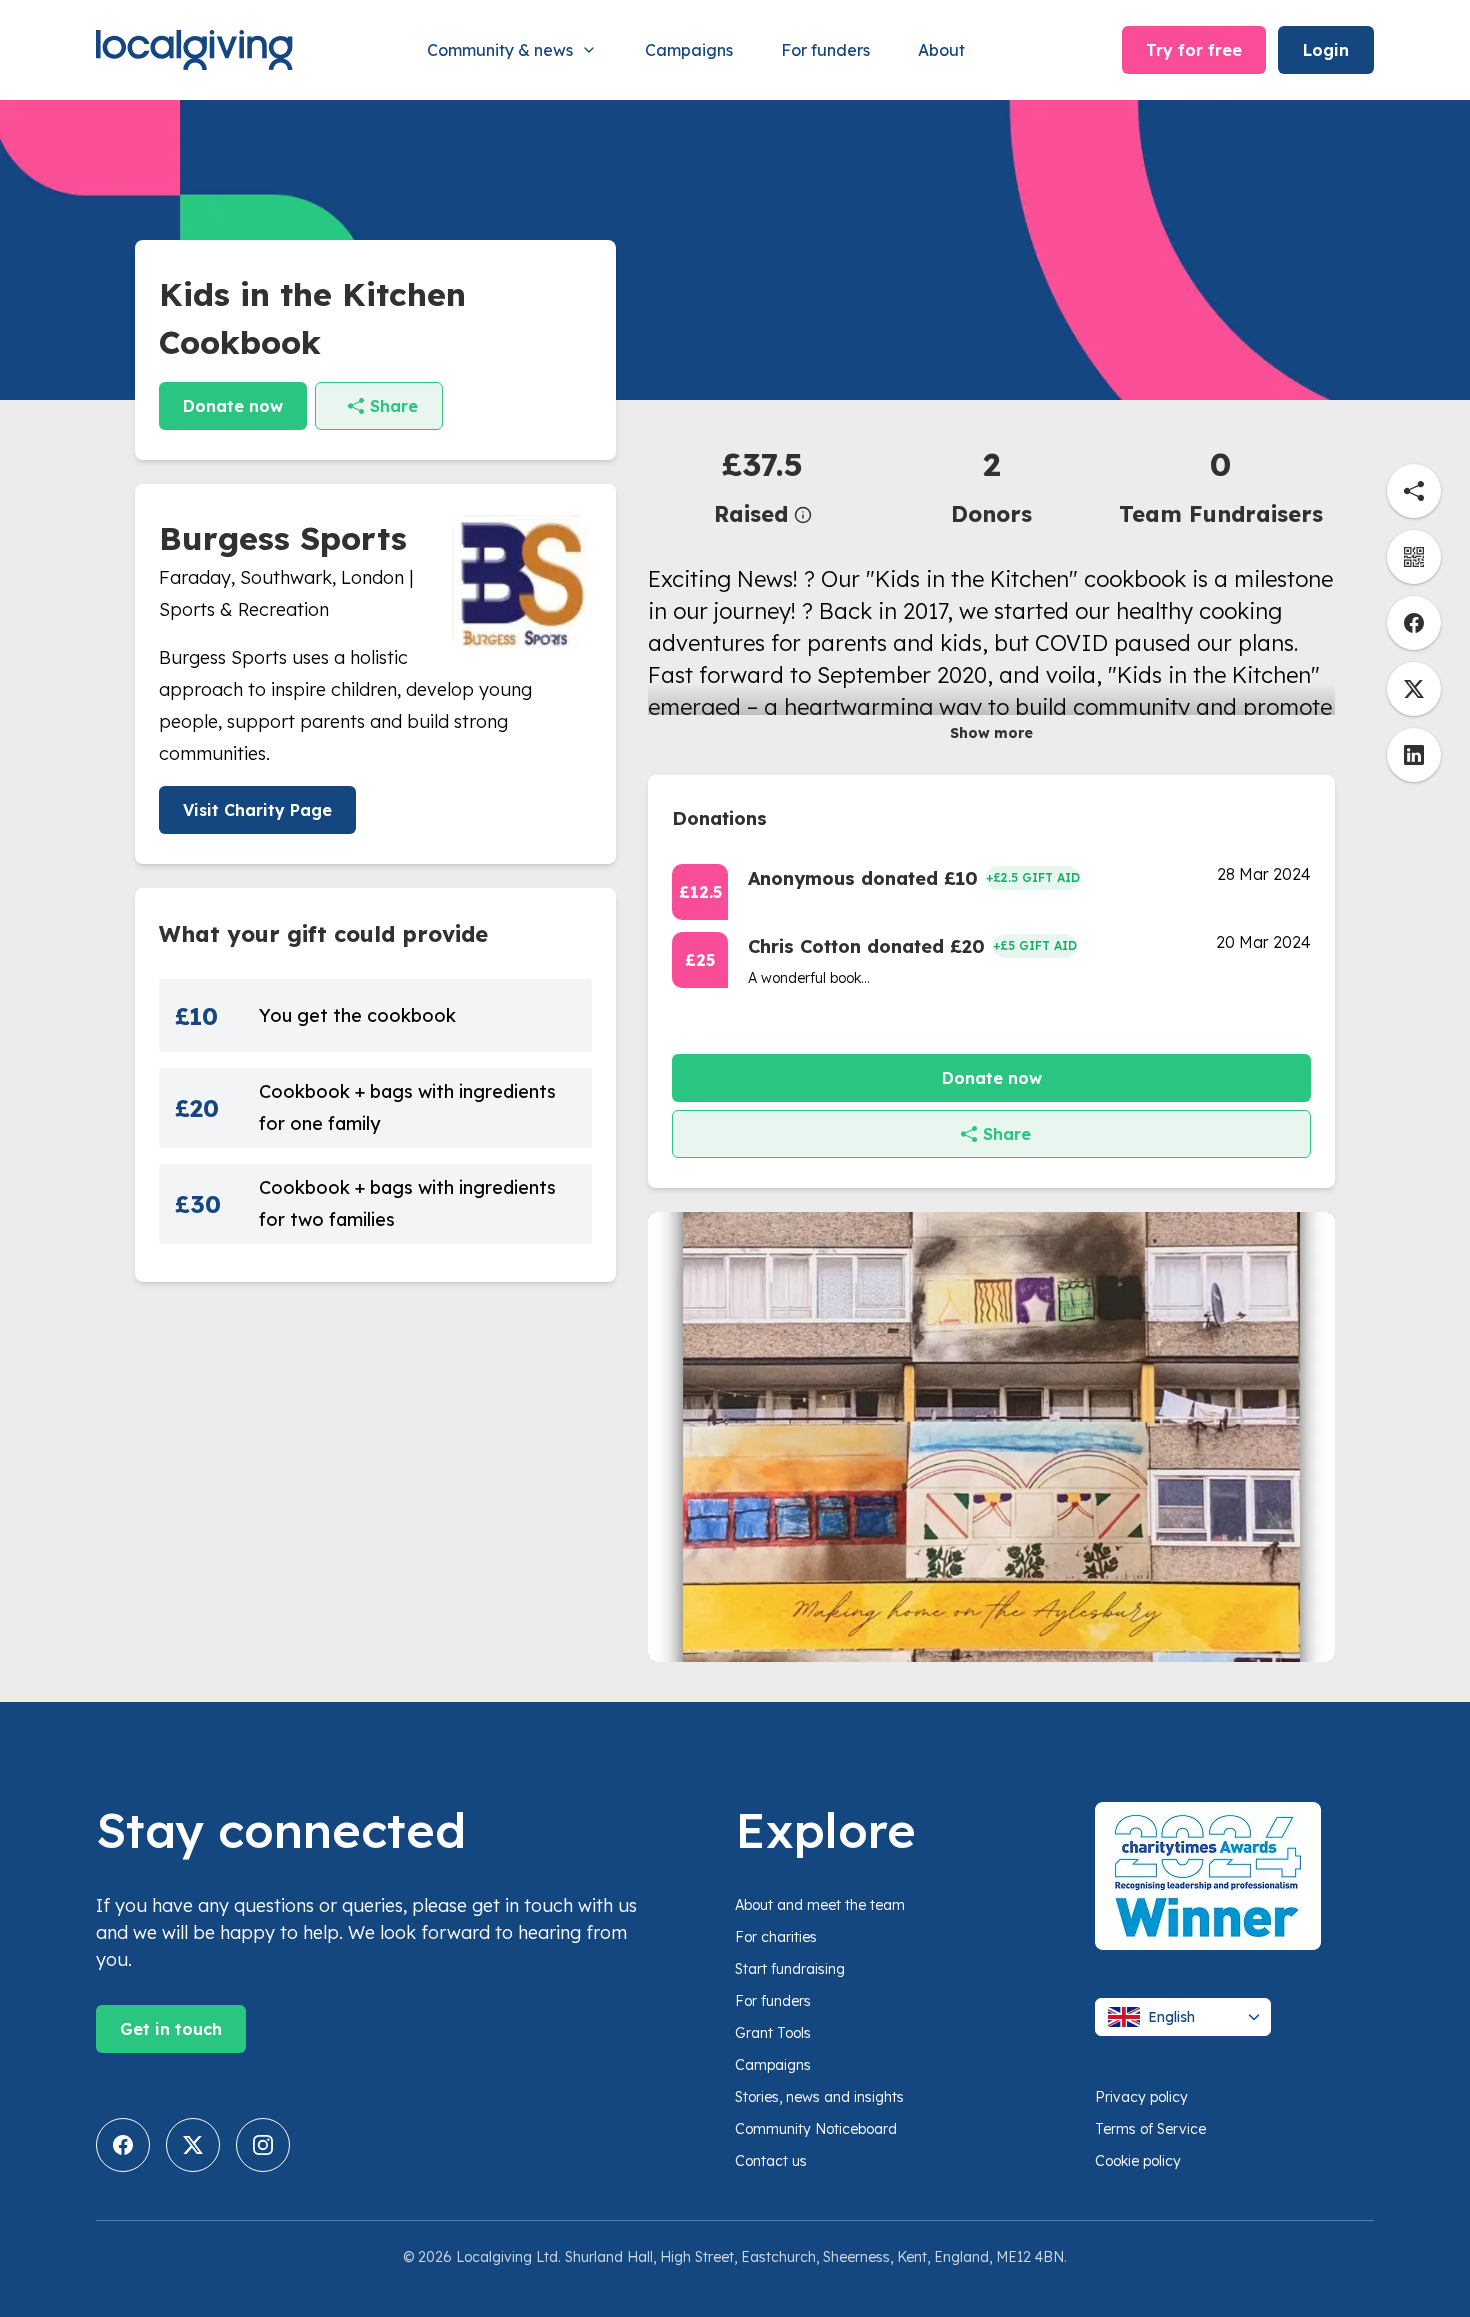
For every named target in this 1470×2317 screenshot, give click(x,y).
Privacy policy (1141, 2097)
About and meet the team (820, 1905)
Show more (991, 733)
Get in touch (171, 2029)
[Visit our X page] (193, 2145)
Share (394, 406)
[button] (762, 485)
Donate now (233, 406)
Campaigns (689, 50)
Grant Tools (773, 2033)
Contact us (771, 2161)
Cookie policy (1138, 2161)
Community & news (500, 50)
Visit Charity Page (257, 810)
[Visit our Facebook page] (123, 2145)
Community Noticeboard (816, 2129)
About (941, 50)
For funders (825, 50)
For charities (776, 1937)
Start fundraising (790, 1969)
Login (1326, 50)
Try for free (1194, 50)
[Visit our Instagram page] (263, 2145)
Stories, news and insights (819, 2097)
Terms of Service (1150, 2129)
